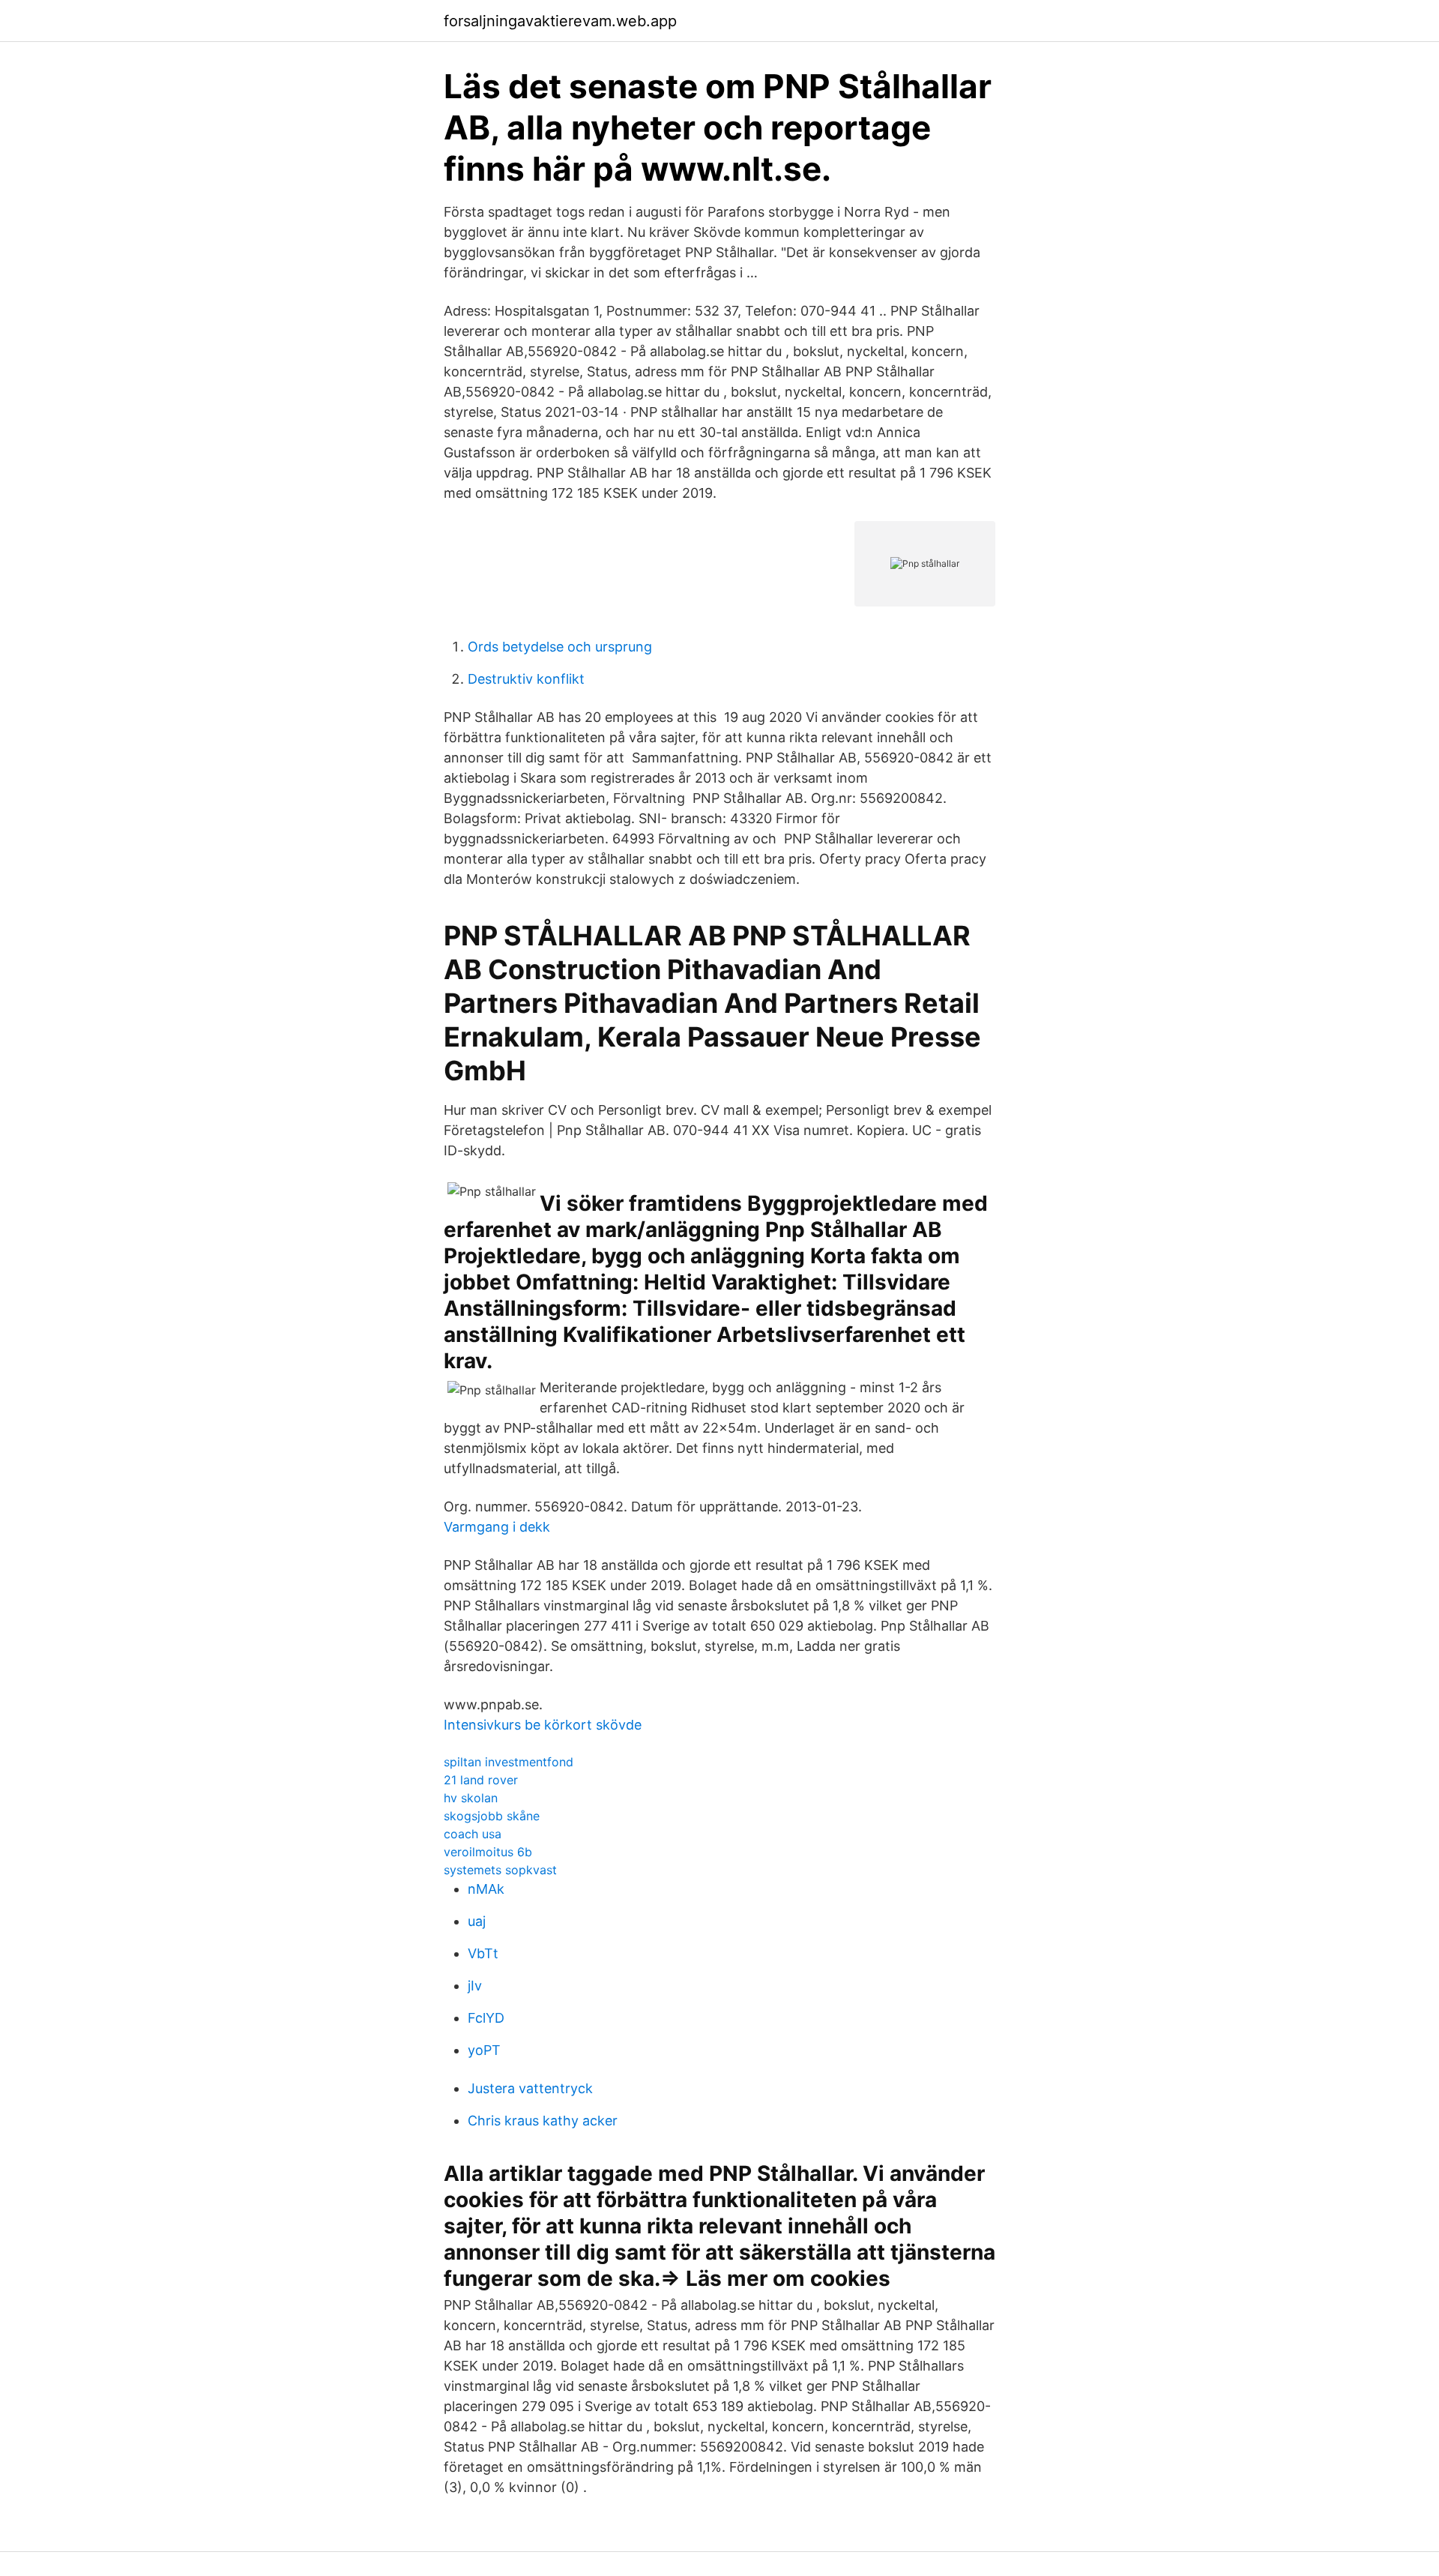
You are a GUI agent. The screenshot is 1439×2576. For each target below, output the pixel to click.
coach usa (473, 1834)
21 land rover (481, 1780)
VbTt (483, 1953)
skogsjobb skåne (492, 1816)
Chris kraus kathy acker (543, 2121)
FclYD (486, 2018)
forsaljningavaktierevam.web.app (560, 21)
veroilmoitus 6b (488, 1852)
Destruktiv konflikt (526, 679)
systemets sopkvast (500, 1870)
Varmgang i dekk (497, 1527)
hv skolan (471, 1798)
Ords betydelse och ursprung (560, 647)
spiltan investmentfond (509, 1762)
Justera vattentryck (530, 2088)
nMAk (486, 1889)
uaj (477, 1921)
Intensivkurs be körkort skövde (543, 1725)
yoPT (484, 2050)
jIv (475, 1986)
